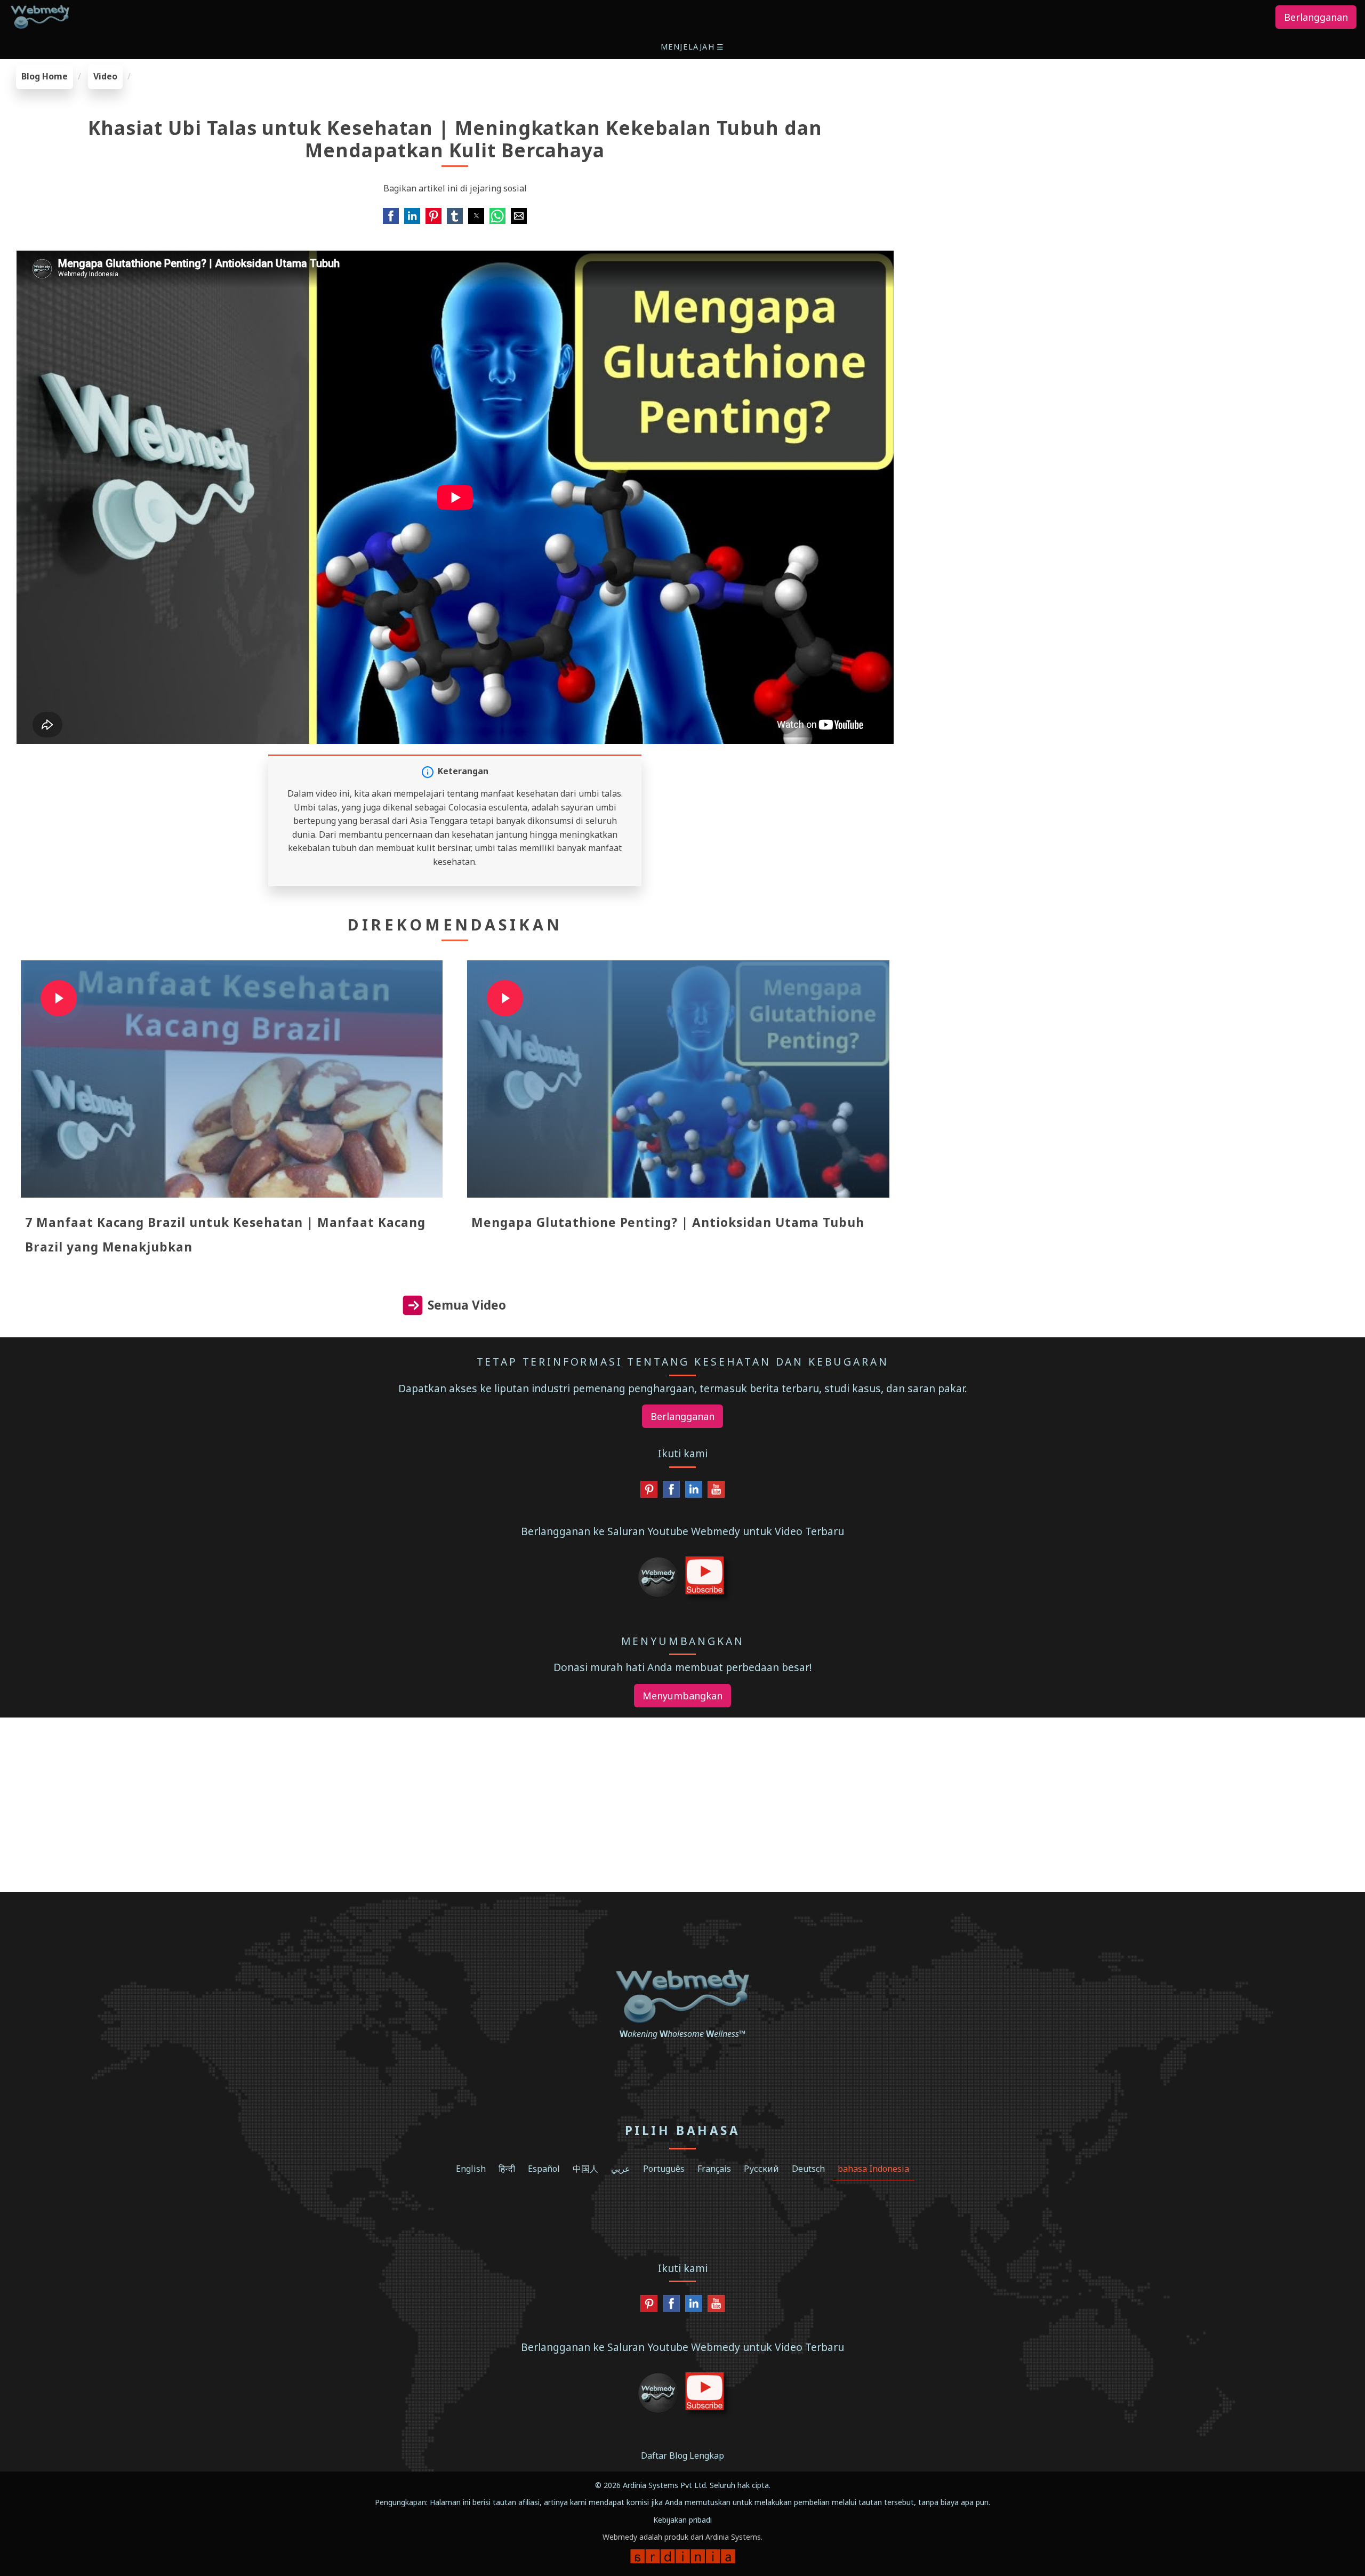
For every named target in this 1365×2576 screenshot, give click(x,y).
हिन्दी (507, 2169)
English (471, 2169)
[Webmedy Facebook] (671, 1492)
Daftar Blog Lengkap (682, 2455)
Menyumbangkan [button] (682, 1696)
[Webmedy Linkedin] (694, 1492)
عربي (621, 2169)
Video (105, 76)
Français (714, 2169)
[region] (1138, 131)
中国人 (585, 2169)
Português (664, 2169)
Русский (761, 2169)
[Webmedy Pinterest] (649, 1492)
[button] (693, 47)
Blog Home (45, 76)
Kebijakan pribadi (682, 2520)
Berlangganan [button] (1316, 17)
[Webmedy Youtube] (716, 1492)
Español (544, 2169)
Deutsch (808, 2169)
